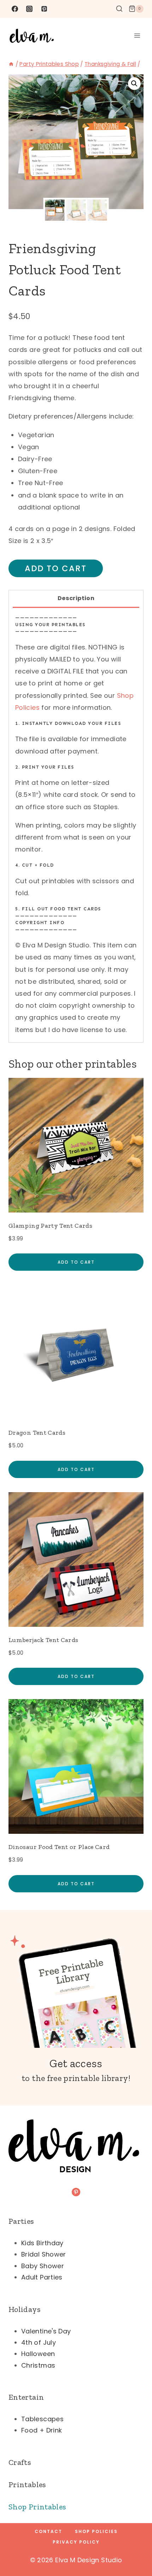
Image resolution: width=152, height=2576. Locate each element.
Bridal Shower (44, 2254)
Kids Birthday (42, 2243)
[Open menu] (137, 35)
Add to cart (56, 568)
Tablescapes (42, 2419)
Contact (48, 2531)
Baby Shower (43, 2266)
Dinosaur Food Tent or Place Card (59, 1847)
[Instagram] (29, 9)
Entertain (26, 2397)
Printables (27, 2485)
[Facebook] (15, 9)
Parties (21, 2221)
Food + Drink (42, 2430)
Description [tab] (76, 598)
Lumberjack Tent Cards (43, 1640)
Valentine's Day (46, 2331)
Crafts (20, 2462)
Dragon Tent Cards (37, 1433)
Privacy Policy (76, 2542)
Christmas (38, 2365)
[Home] (11, 64)
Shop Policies (96, 2531)
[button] (134, 84)
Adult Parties (42, 2277)
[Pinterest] (44, 9)
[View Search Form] (119, 9)
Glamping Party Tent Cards (50, 1226)
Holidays (24, 2309)
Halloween (38, 2354)
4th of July (39, 2342)
